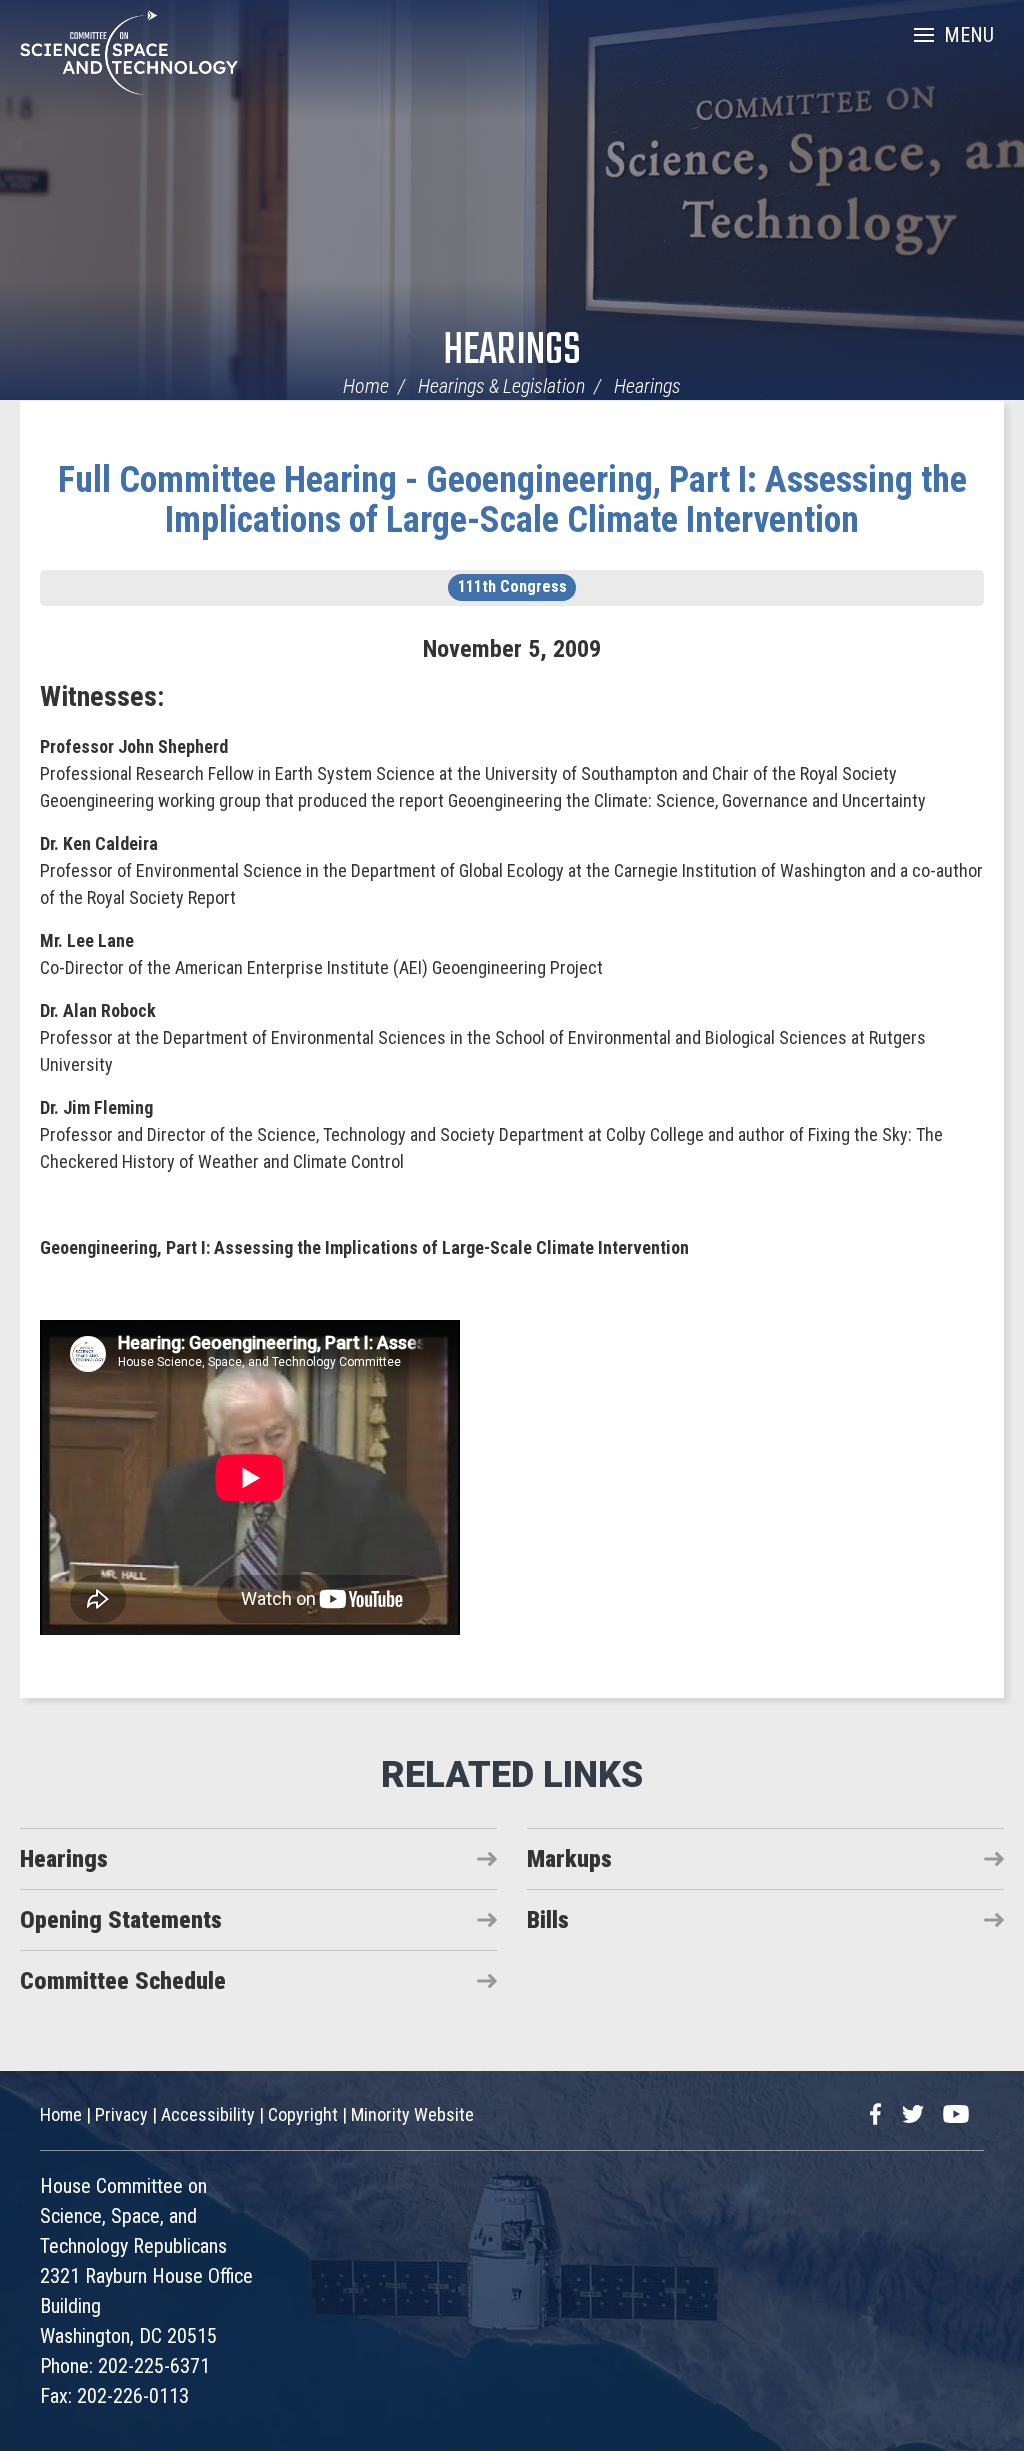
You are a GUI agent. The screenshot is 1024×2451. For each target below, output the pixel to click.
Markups (569, 1859)
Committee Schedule (123, 1981)
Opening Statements (121, 1920)
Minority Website (412, 2114)
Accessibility (208, 2114)
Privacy (121, 2114)
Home (366, 386)
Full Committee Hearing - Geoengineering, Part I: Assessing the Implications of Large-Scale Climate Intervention (512, 500)
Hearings (512, 351)
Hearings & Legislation (501, 386)
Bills (548, 1920)
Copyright (303, 2114)
